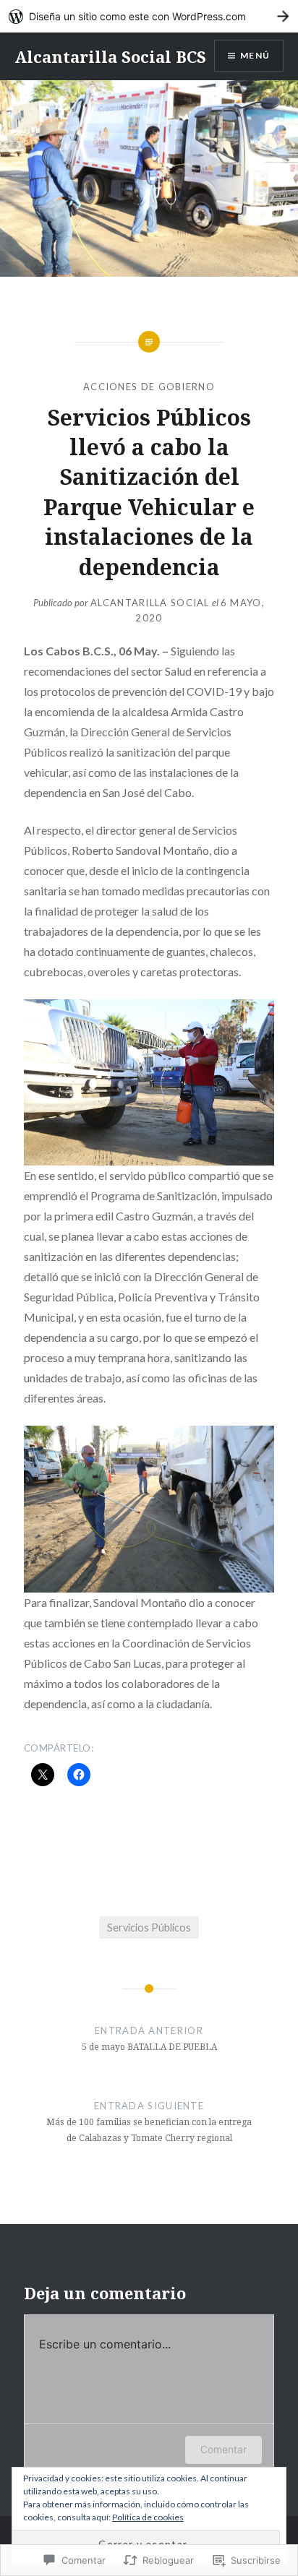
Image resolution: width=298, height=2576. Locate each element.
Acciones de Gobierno (149, 387)
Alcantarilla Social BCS (110, 56)
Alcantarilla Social (150, 603)
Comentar (223, 2449)
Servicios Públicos (149, 1927)
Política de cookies (148, 2517)
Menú (255, 55)
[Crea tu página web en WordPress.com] (149, 16)
